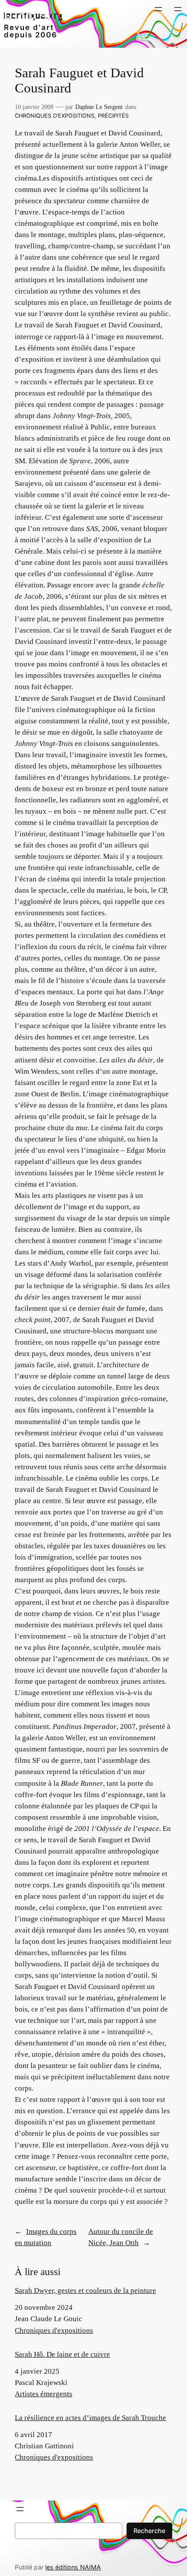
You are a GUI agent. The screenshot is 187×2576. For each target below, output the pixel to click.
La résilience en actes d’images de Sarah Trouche (90, 2418)
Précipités (113, 116)
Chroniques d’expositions (55, 116)
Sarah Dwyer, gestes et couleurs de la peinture (85, 2291)
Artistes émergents (43, 2394)
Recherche (149, 2531)
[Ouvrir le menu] (158, 9)
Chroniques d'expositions (54, 2330)
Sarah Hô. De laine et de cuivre (62, 2354)
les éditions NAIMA (73, 2567)
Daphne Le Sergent (99, 107)
